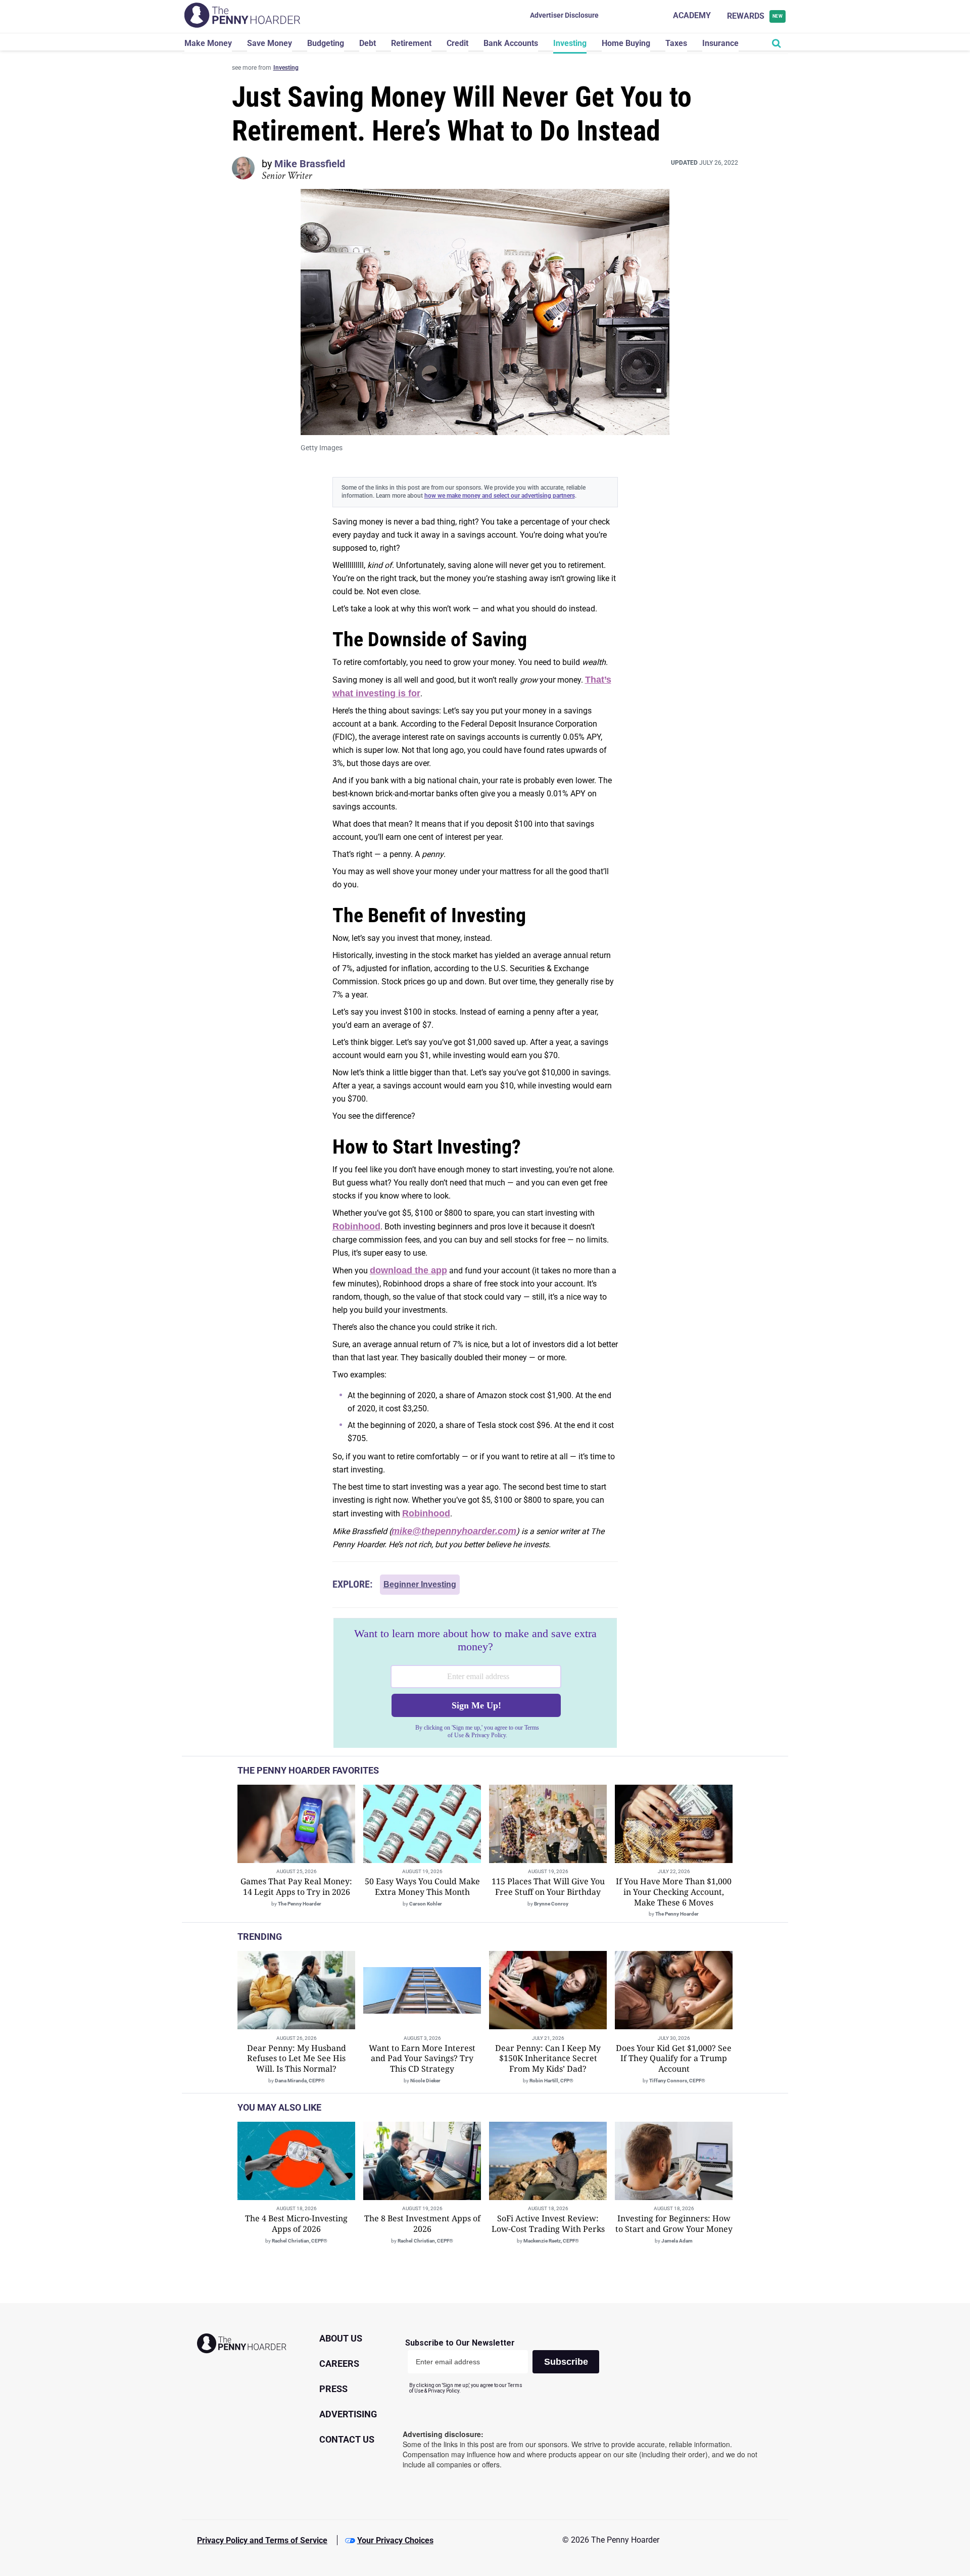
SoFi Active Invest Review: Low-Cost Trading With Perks (548, 2224)
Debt (368, 43)
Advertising (348, 2414)
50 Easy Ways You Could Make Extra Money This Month (422, 1887)
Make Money (208, 43)
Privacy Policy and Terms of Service (262, 2540)
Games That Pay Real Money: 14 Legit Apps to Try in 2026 (296, 1887)
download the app (408, 1270)
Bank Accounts (511, 43)
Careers (339, 2364)
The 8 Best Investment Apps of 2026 (422, 2224)
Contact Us (347, 2439)
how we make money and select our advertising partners (500, 496)
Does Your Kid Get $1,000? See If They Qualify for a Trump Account (674, 2059)
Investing (570, 43)
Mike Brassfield (310, 164)
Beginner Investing (420, 1584)
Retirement (411, 43)
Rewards (755, 16)
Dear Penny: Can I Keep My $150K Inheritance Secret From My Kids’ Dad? (548, 2059)
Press (333, 2389)
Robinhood (356, 1226)
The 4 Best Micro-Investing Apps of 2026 (296, 2224)
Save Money (270, 43)
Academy (692, 15)
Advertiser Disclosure (564, 15)
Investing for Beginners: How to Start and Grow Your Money (674, 2224)
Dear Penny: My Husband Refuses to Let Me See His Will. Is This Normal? (297, 2059)
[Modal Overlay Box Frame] (475, 1683)
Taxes (676, 43)
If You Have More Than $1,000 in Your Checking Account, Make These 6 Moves (674, 1892)
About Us (341, 2338)
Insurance (720, 43)
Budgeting (326, 43)
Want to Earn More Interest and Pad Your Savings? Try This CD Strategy (422, 2059)
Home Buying (626, 43)
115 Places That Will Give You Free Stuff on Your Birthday (548, 1887)
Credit (457, 43)
